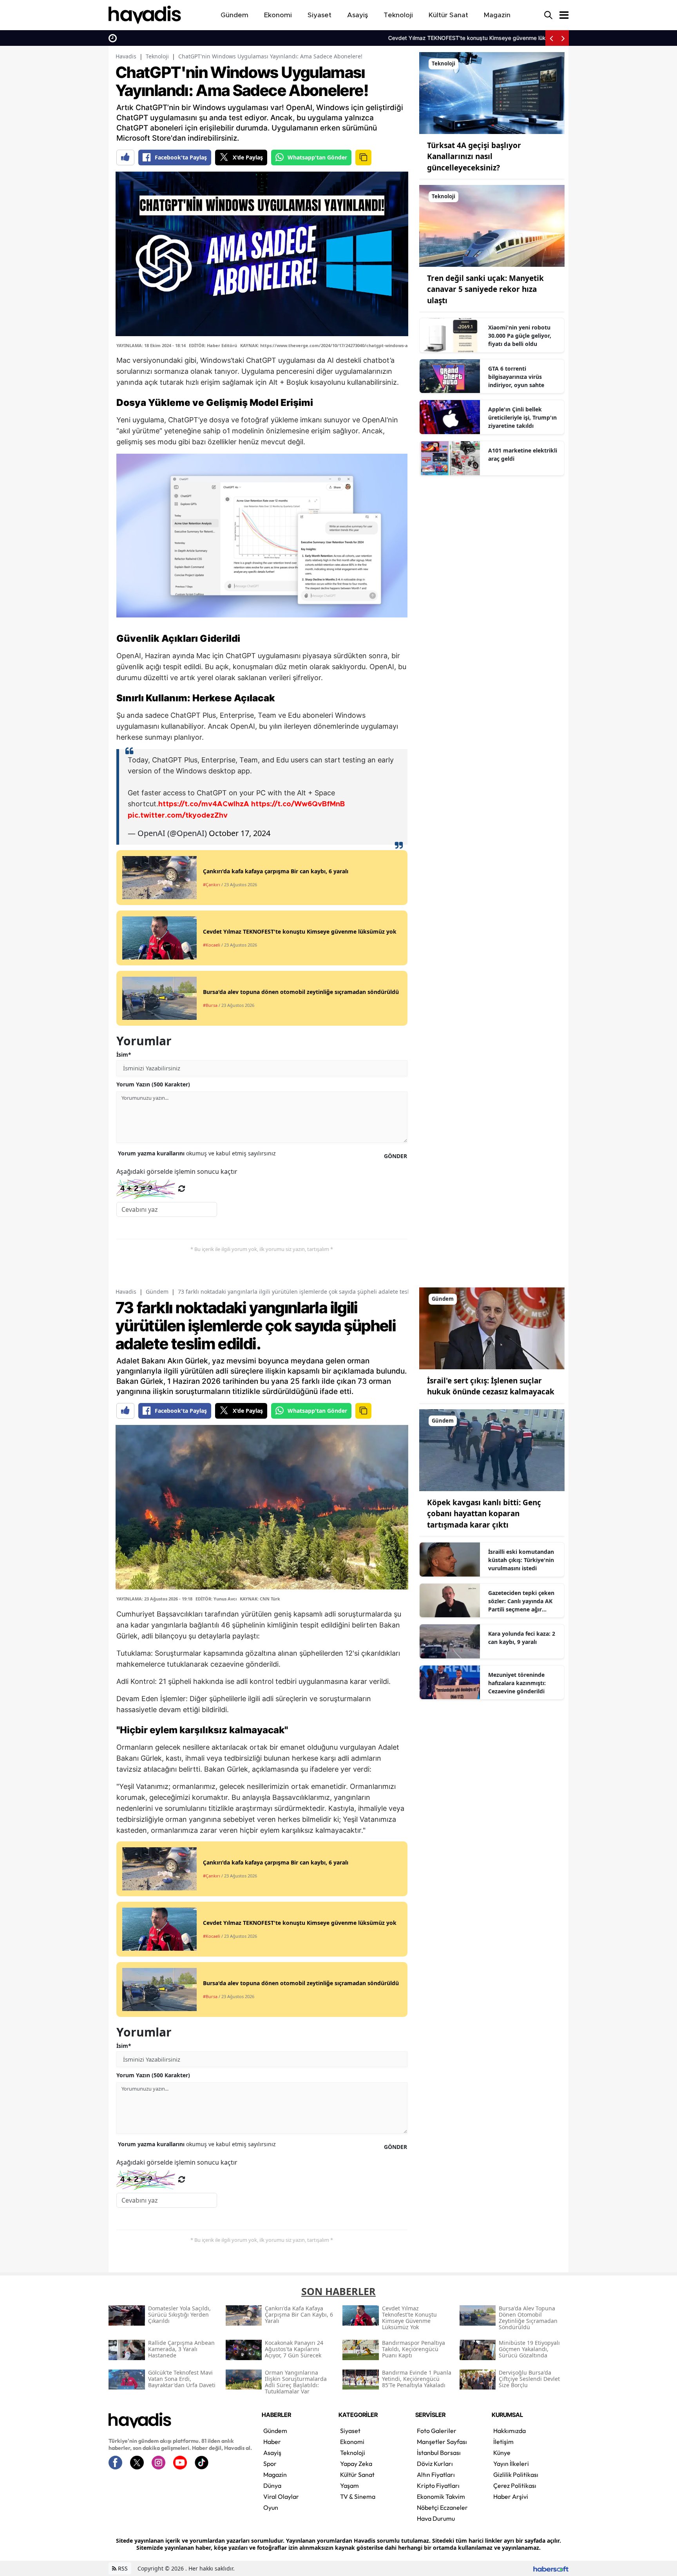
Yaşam (349, 2485)
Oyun (271, 2507)
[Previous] (551, 38)
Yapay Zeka (356, 2464)
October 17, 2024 (240, 833)
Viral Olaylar (281, 2496)
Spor (270, 2464)
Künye (502, 2453)
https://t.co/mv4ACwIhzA (204, 804)
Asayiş (272, 2453)
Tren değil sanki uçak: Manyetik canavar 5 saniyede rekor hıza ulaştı (485, 289)
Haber (272, 2442)
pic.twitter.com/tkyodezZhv (178, 816)
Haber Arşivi (511, 2496)
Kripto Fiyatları (438, 2485)
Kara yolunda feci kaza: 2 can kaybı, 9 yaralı (522, 1638)
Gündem (157, 1292)
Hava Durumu (436, 2518)
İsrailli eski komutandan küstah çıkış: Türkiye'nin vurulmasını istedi (521, 1560)
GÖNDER (396, 1156)
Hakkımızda (510, 2431)
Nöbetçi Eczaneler (442, 2507)
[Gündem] (492, 1328)
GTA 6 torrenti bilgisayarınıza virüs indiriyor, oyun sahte (516, 377)
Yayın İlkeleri (511, 2464)
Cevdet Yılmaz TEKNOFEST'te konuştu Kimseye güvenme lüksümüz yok (214, 38)
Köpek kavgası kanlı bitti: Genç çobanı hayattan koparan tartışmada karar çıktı (484, 1514)
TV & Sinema (358, 2496)
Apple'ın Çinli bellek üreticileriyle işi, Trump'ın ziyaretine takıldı (522, 417)
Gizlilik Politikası (516, 2475)
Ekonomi (352, 2442)
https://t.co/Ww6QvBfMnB (298, 804)
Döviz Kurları (435, 2464)
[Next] (563, 38)
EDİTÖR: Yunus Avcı (216, 1599)
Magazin (275, 2475)
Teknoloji (157, 56)
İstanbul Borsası (439, 2453)
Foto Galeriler (437, 2431)
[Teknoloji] (492, 92)
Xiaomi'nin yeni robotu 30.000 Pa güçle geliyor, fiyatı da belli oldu (520, 336)
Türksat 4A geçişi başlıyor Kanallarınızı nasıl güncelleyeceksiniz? (474, 157)
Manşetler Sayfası (442, 2442)
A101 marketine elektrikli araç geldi (523, 454)
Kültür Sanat (357, 2475)
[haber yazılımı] (551, 2568)
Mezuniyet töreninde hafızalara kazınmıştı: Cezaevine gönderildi (517, 1683)
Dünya (272, 2485)
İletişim (503, 2442)
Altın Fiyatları (436, 2475)
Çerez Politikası (515, 2485)
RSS (122, 2568)
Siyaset (350, 2431)
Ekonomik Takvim (441, 2496)
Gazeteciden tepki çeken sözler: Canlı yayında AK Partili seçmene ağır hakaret (521, 1601)
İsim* (124, 1054)
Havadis (126, 56)
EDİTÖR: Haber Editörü (213, 345)
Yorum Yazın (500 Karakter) (153, 1084)
